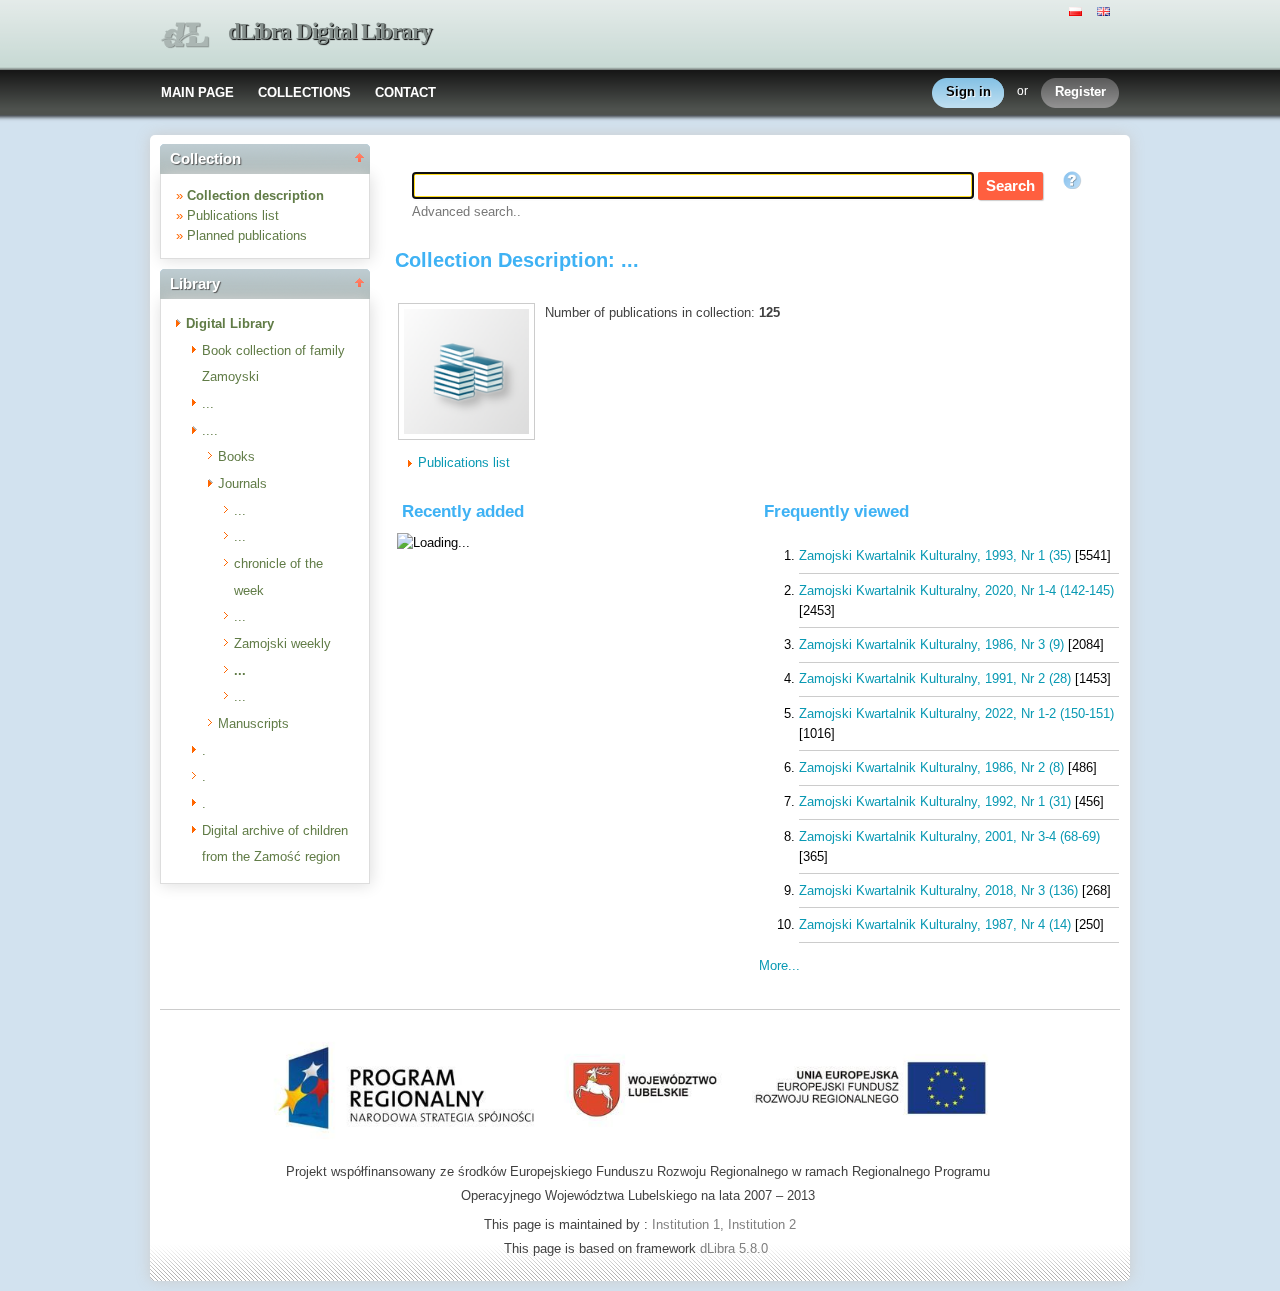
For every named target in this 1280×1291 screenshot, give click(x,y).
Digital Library (230, 323)
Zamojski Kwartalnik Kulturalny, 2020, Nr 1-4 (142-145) (956, 590)
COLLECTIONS (304, 92)
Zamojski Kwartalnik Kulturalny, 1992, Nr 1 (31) (935, 801)
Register (1080, 91)
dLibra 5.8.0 (736, 1248)
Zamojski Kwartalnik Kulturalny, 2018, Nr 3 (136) (938, 890)
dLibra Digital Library (330, 31)
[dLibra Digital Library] (185, 35)
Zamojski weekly (282, 643)
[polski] (1078, 10)
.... (210, 430)
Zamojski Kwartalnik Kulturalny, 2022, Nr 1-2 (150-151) (956, 713)
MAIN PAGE (197, 92)
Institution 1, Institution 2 (724, 1224)
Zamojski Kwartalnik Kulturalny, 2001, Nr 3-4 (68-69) (949, 836)
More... (779, 965)
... (208, 403)
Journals (242, 483)
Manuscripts (253, 723)
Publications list (233, 215)
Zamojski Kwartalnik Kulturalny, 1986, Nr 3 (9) (931, 644)
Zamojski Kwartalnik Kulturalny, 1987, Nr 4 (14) (935, 924)
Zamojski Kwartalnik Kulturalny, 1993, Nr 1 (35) (935, 555)
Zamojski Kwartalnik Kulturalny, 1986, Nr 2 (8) (931, 767)
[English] (1106, 10)
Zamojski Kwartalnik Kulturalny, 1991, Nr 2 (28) (935, 678)
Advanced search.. (466, 211)
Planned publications (247, 235)
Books (236, 456)
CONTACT (405, 92)
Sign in (968, 91)
